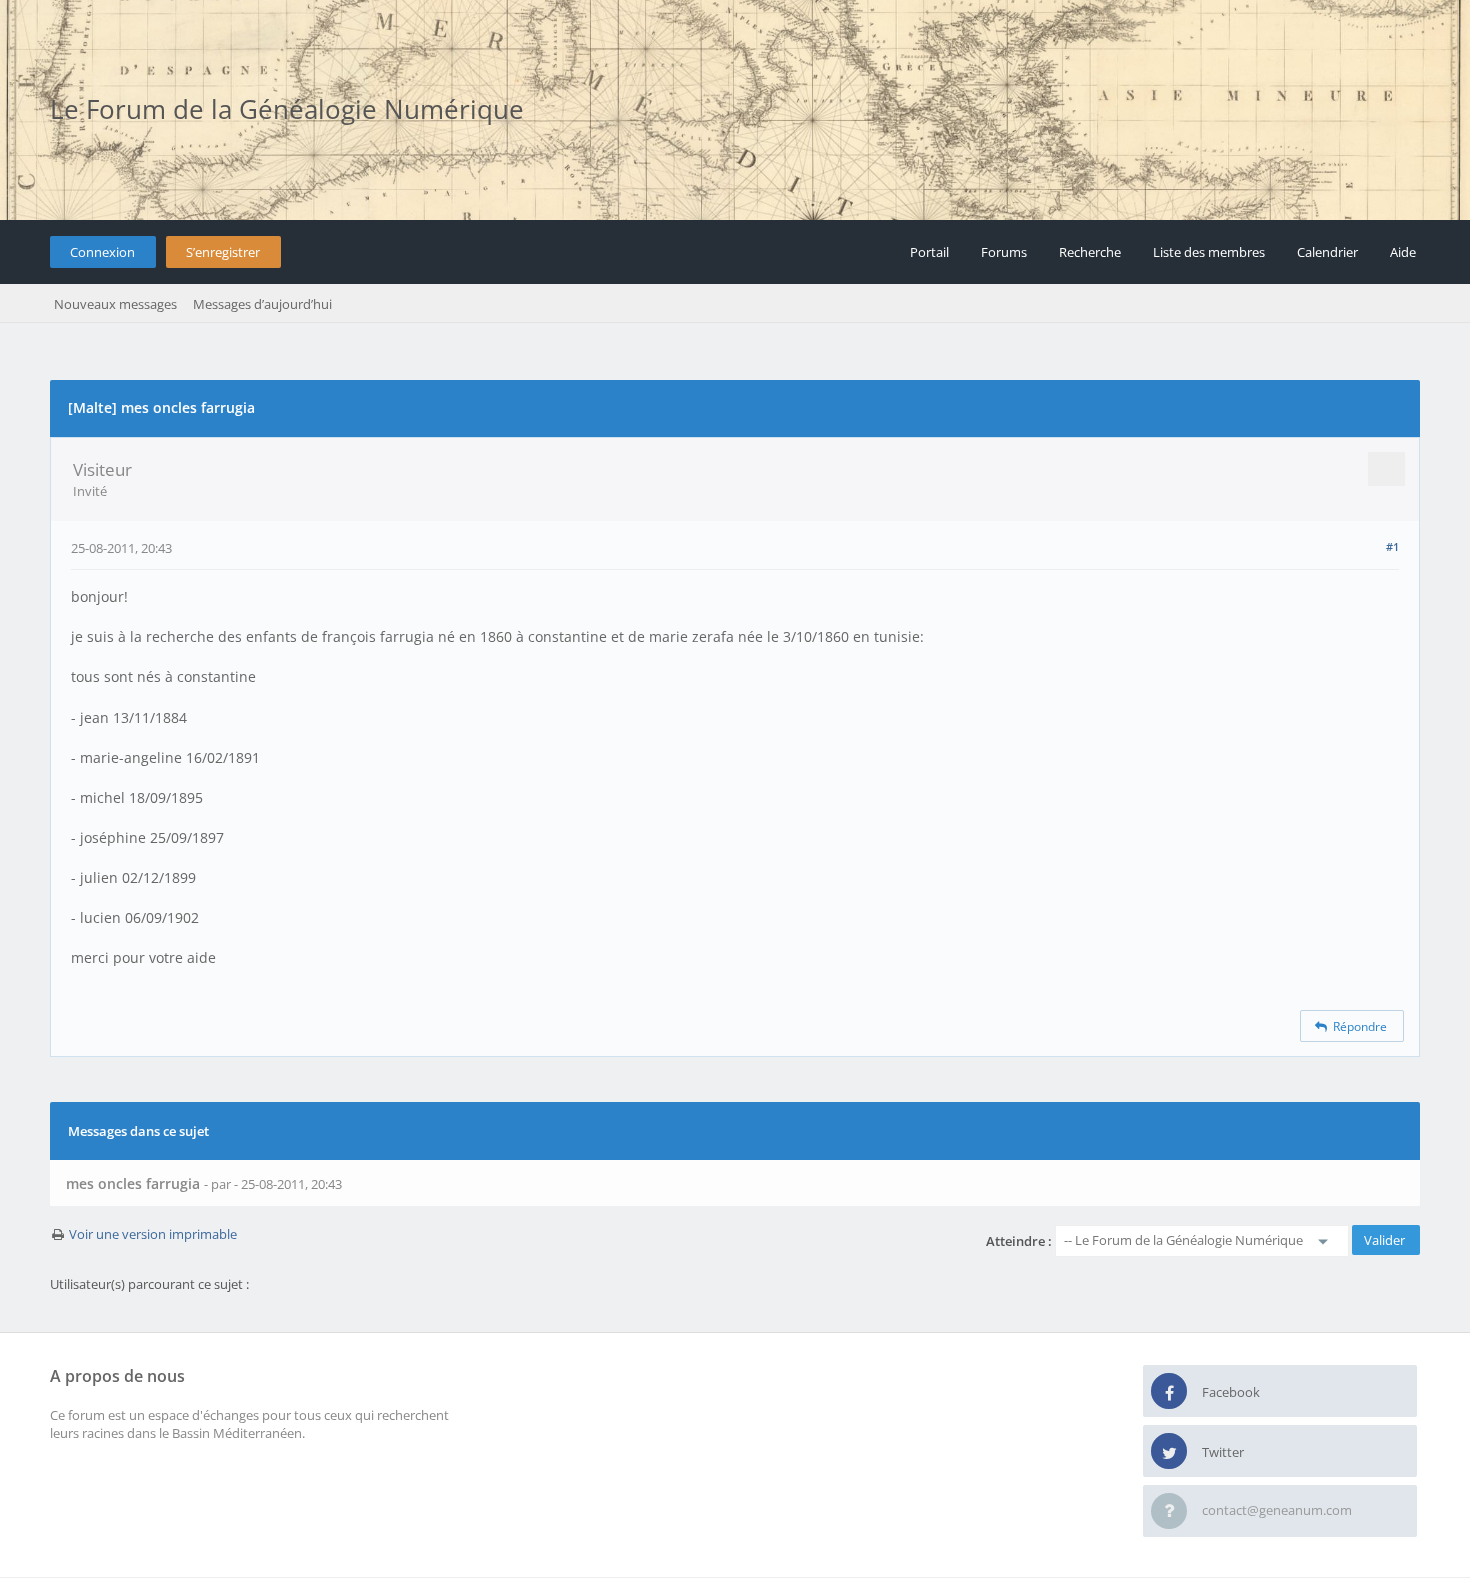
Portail (929, 252)
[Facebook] (1169, 1392)
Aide (1403, 252)
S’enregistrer (223, 252)
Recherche (1090, 252)
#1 (1392, 546)
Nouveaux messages (115, 304)
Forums (1004, 252)
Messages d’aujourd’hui (262, 304)
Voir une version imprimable (153, 1234)
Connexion (102, 252)
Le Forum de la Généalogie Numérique (287, 109)
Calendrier (1327, 252)
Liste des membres (1209, 252)
